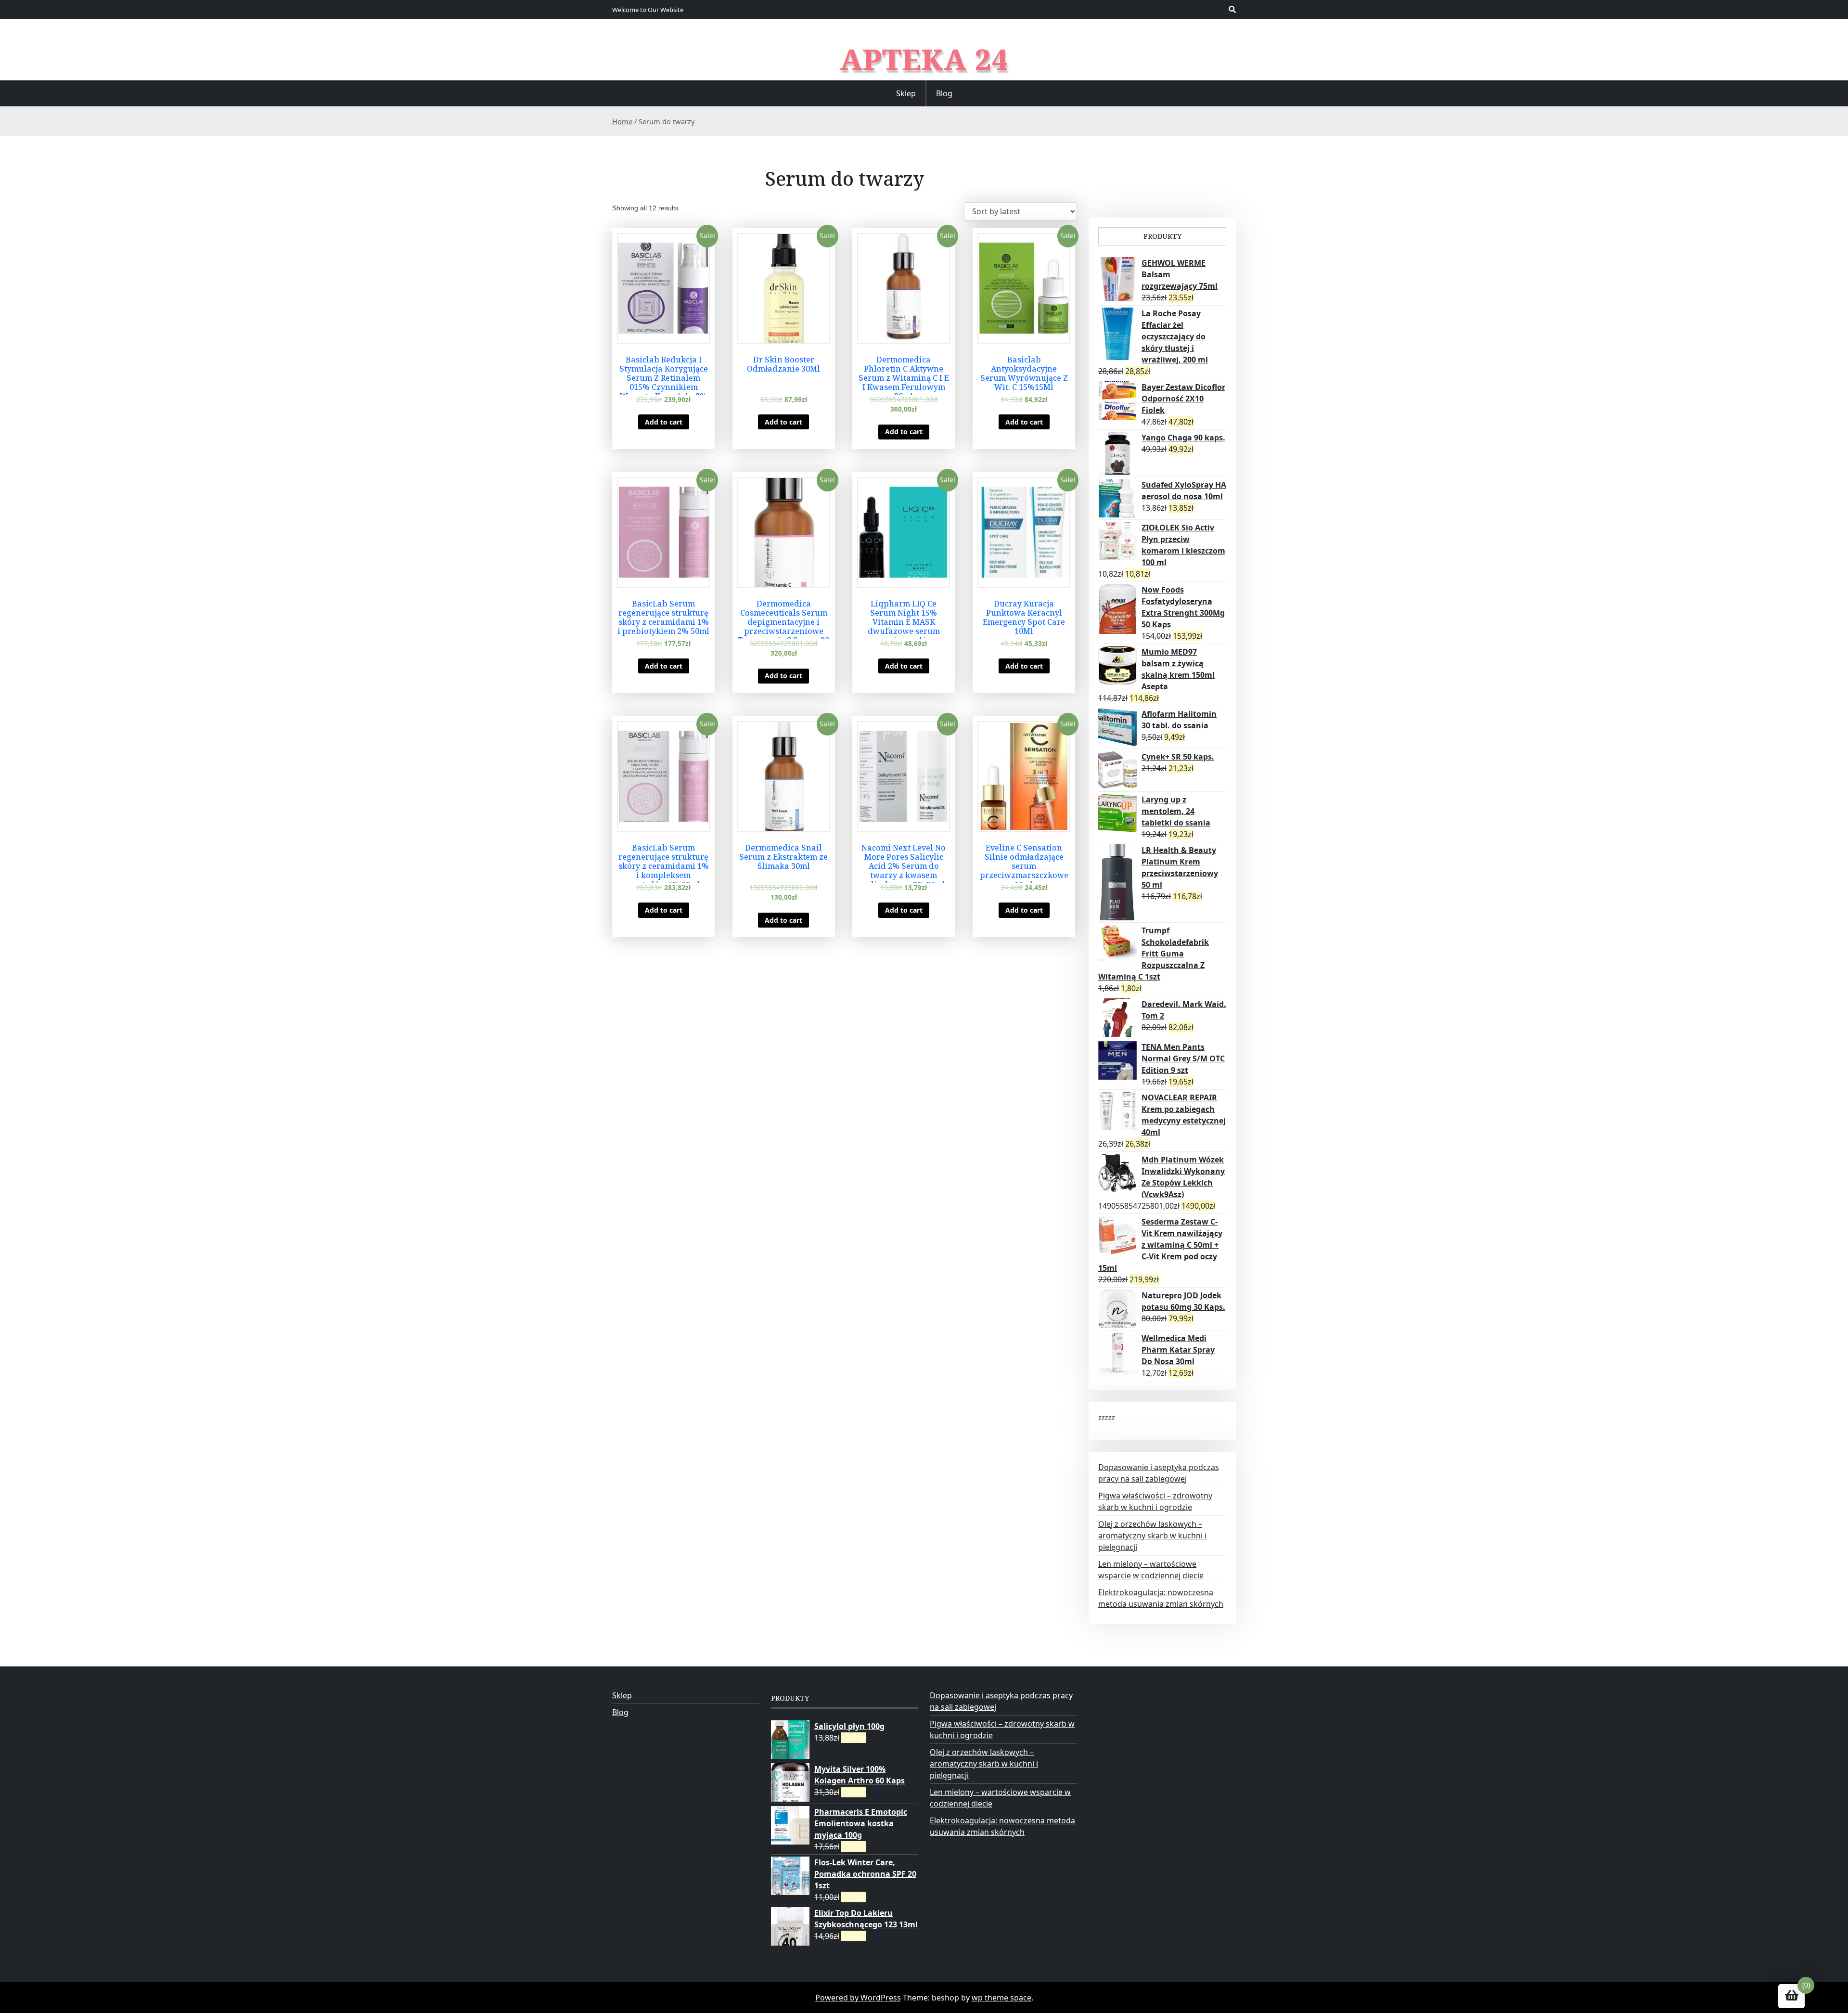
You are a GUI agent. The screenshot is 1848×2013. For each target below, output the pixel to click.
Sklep (906, 93)
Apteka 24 (924, 59)
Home (622, 121)
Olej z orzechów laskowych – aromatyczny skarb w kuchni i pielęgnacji (1152, 1536)
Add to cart (664, 422)
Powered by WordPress (858, 1998)
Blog (944, 93)
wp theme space (1001, 1998)
